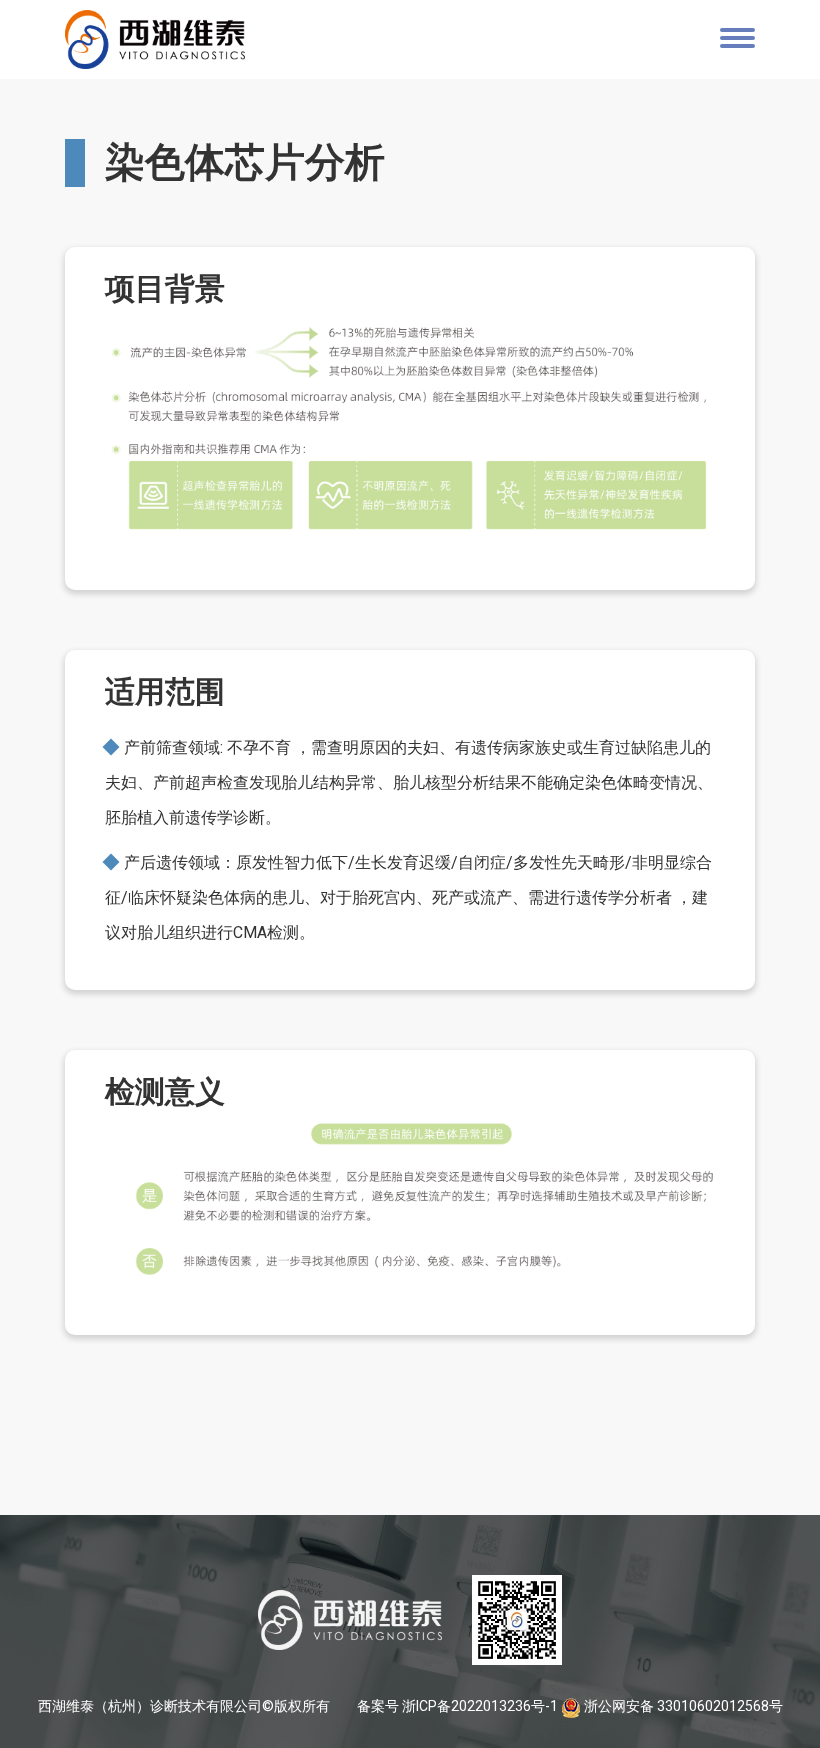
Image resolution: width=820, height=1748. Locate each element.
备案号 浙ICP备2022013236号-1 (457, 1706)
